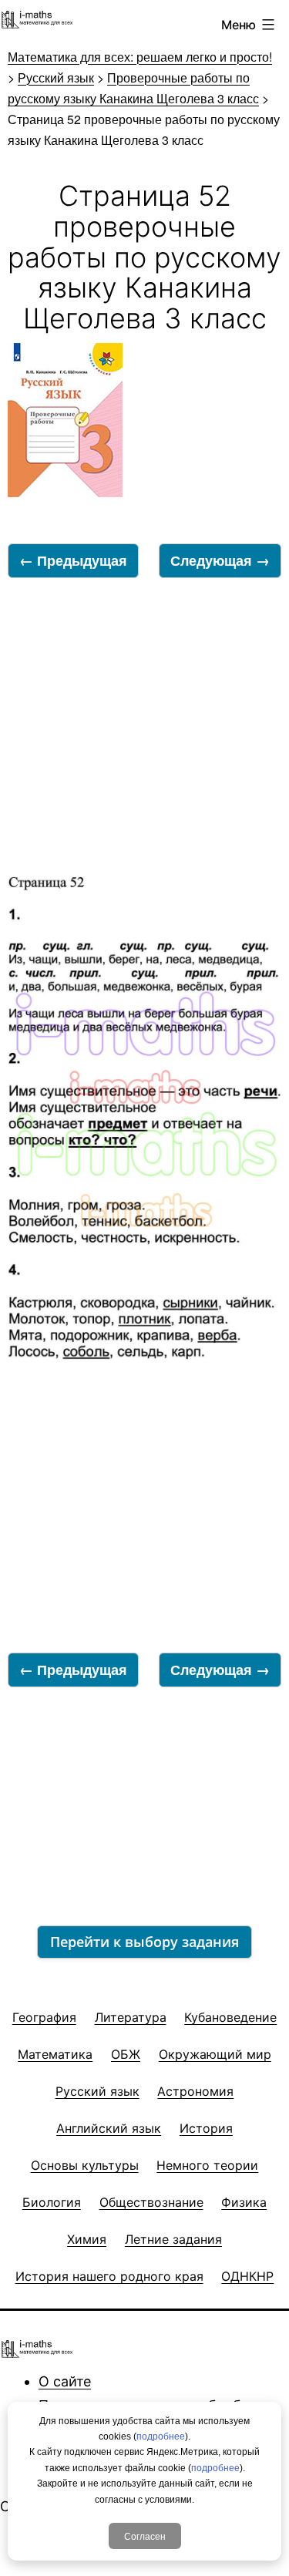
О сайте (65, 2381)
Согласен (145, 2536)
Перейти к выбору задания (144, 1942)
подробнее (161, 2436)
